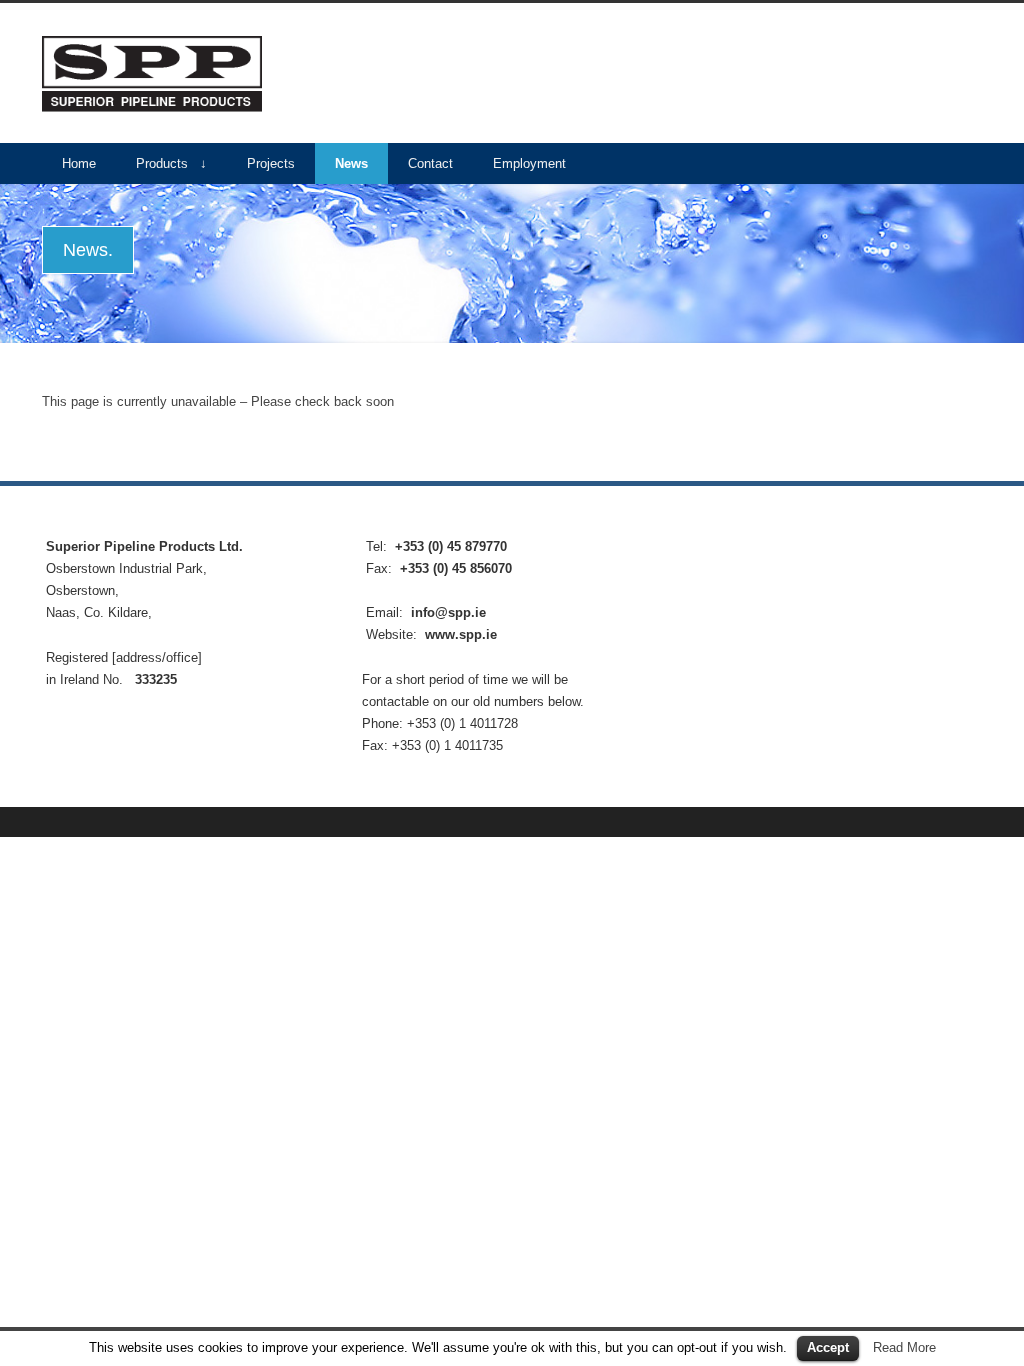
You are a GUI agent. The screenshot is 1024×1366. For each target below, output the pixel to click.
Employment (529, 163)
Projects (271, 163)
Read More (904, 1347)
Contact (430, 163)
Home (79, 163)
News (351, 163)
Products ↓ (171, 163)
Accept (828, 1347)
